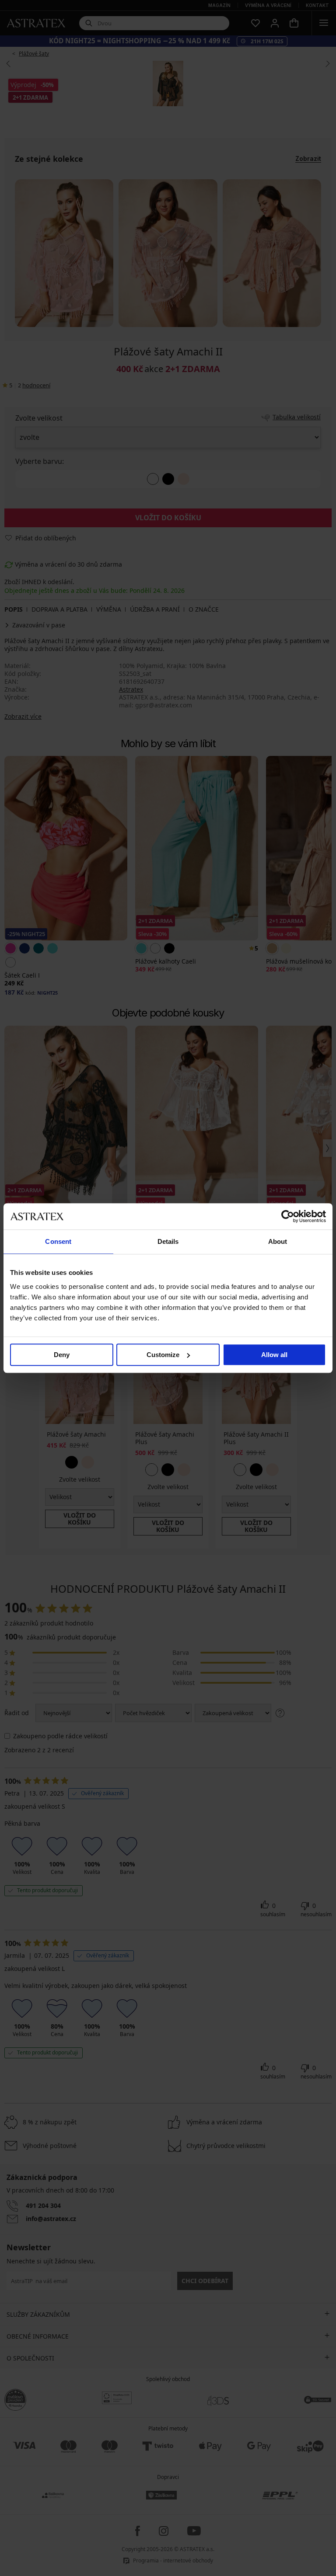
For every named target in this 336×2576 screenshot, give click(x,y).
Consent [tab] (58, 1241)
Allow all (274, 1355)
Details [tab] (168, 1241)
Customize (163, 1355)
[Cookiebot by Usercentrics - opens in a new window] (288, 1216)
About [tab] (278, 1241)
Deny (62, 1355)
